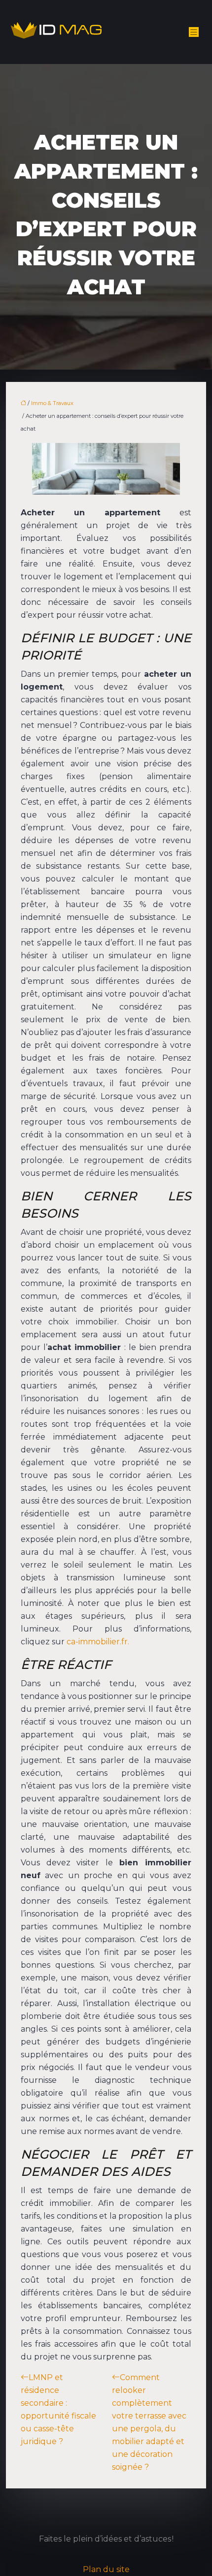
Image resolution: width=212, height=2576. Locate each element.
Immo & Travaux (52, 403)
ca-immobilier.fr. (98, 1642)
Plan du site (106, 2569)
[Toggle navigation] (194, 32)
